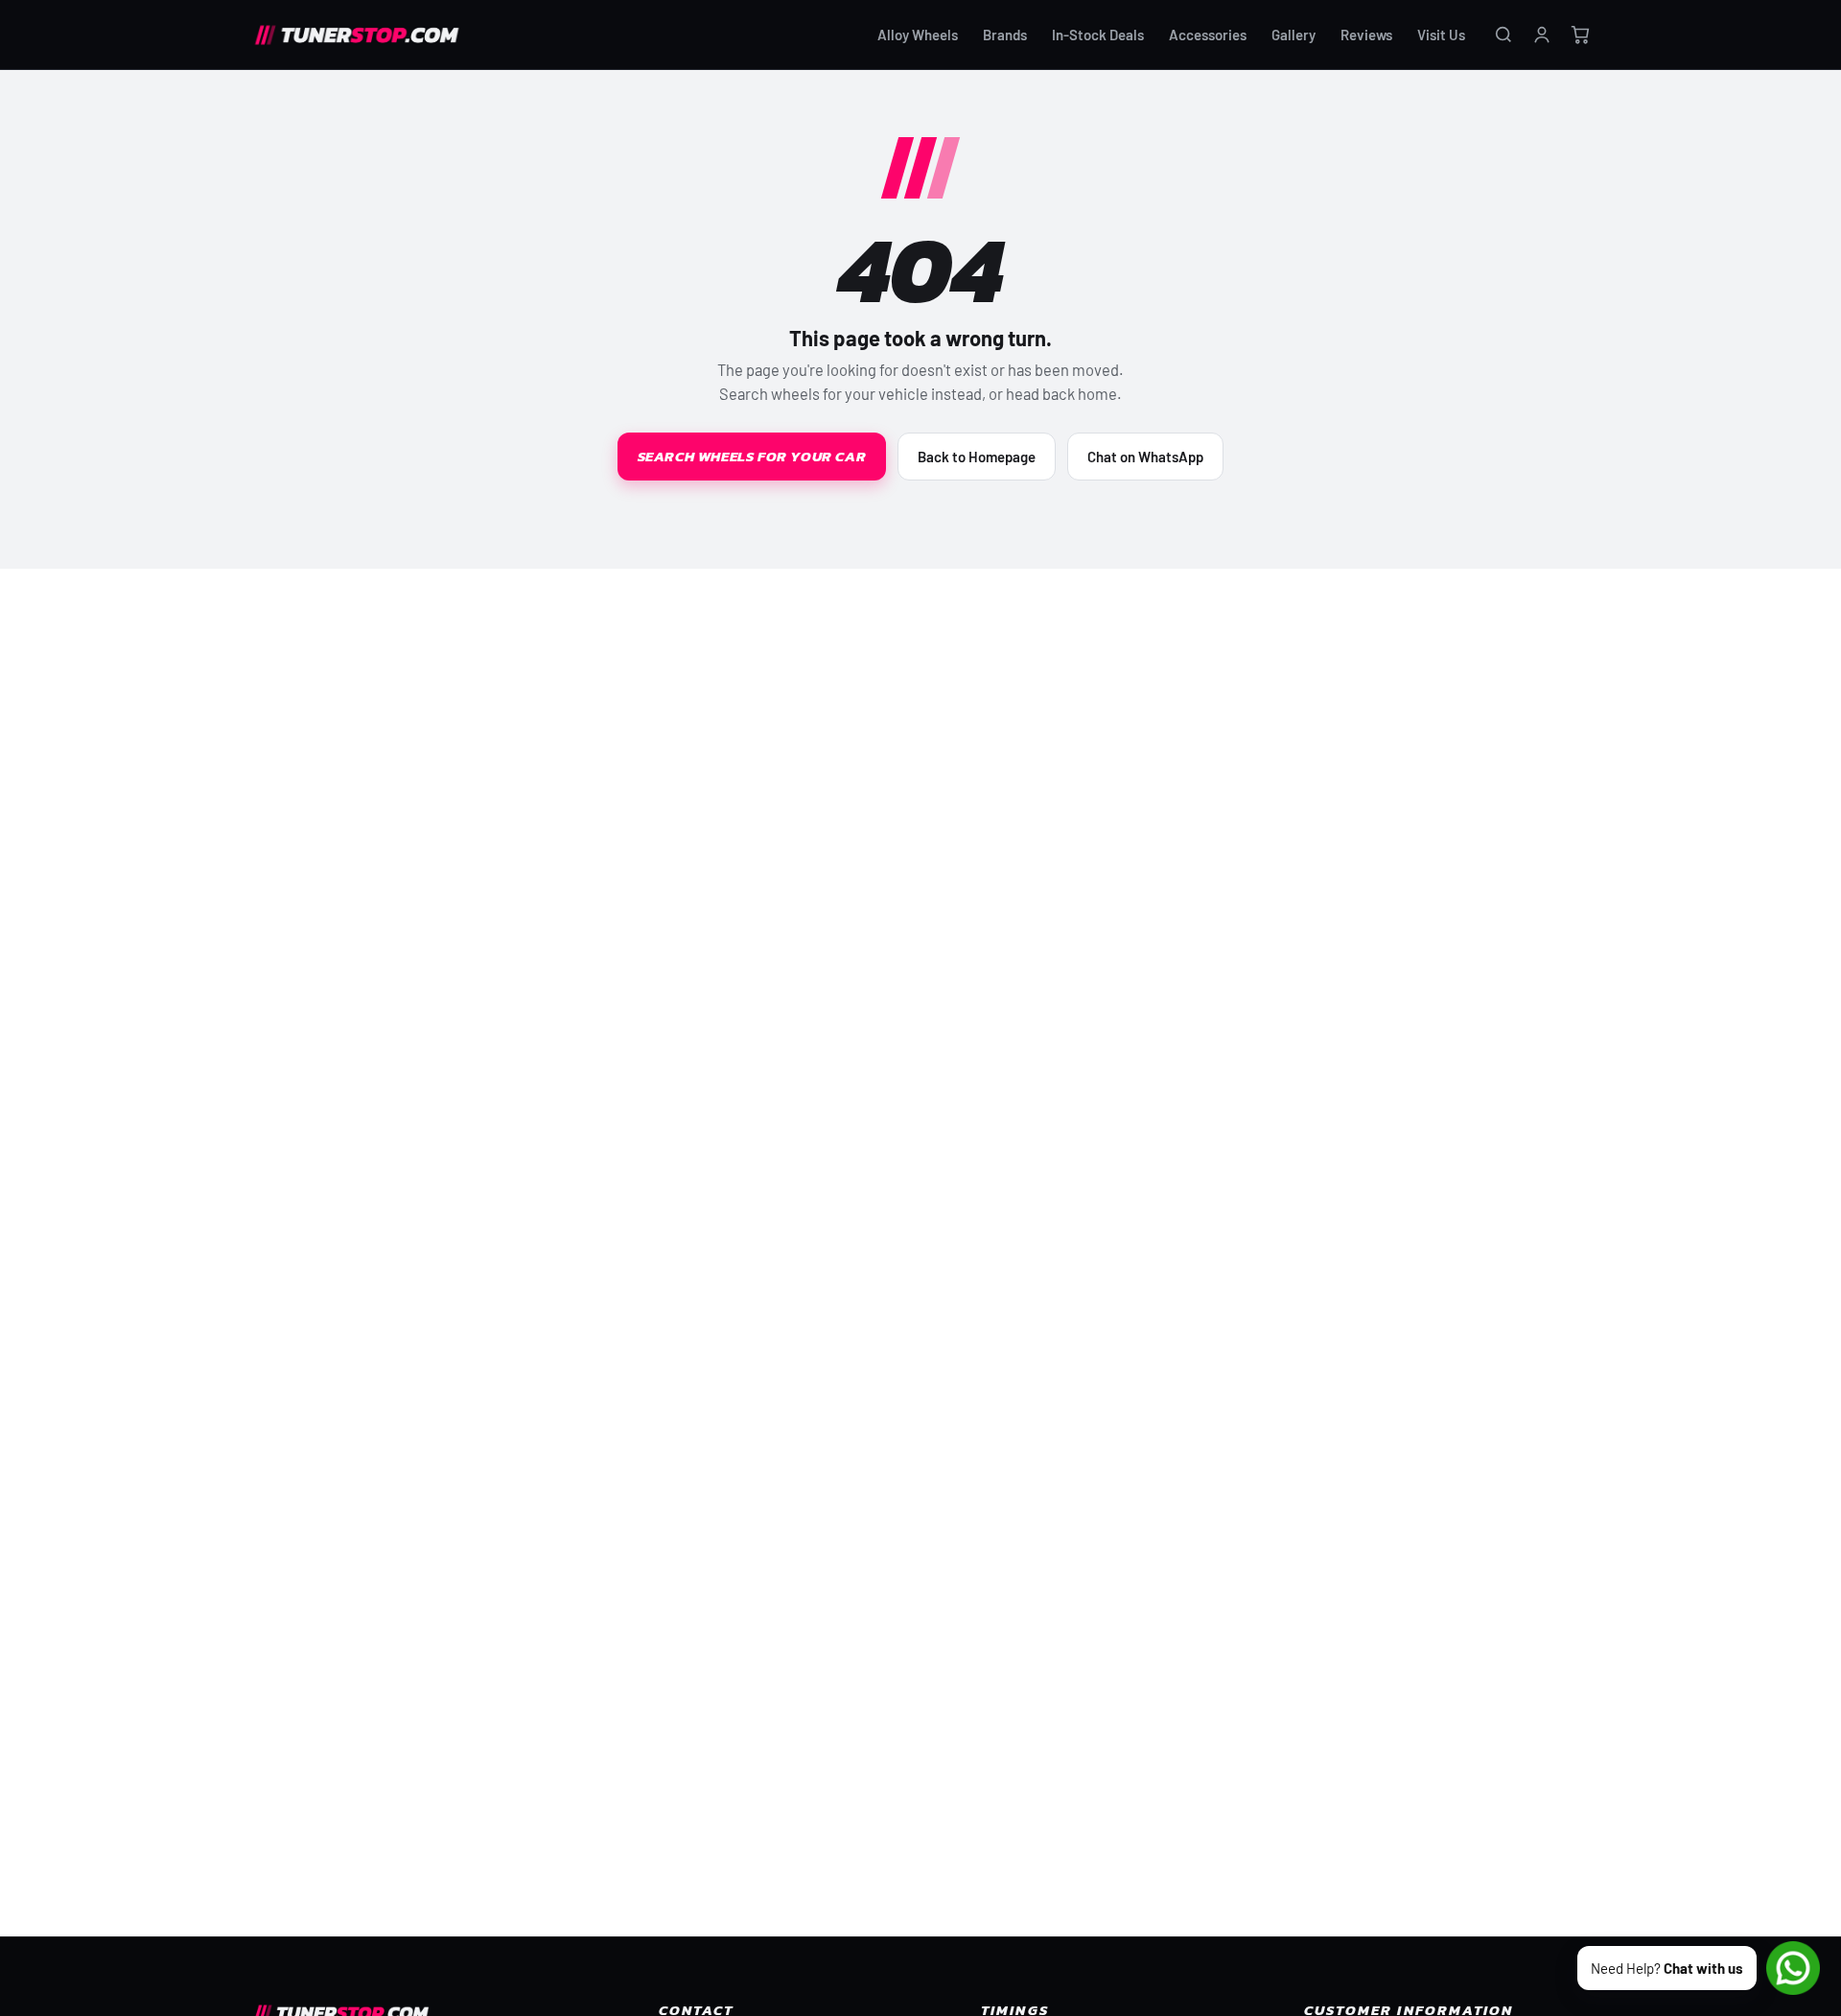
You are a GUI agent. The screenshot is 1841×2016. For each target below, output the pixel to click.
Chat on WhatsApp (1145, 457)
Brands (1005, 35)
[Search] (1503, 35)
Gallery (1293, 35)
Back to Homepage (977, 457)
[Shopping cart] (1580, 35)
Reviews (1366, 35)
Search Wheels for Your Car (752, 456)
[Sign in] (1542, 35)
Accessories (1208, 35)
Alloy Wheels (918, 35)
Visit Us (1441, 35)
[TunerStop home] (363, 35)
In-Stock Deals (1098, 35)
